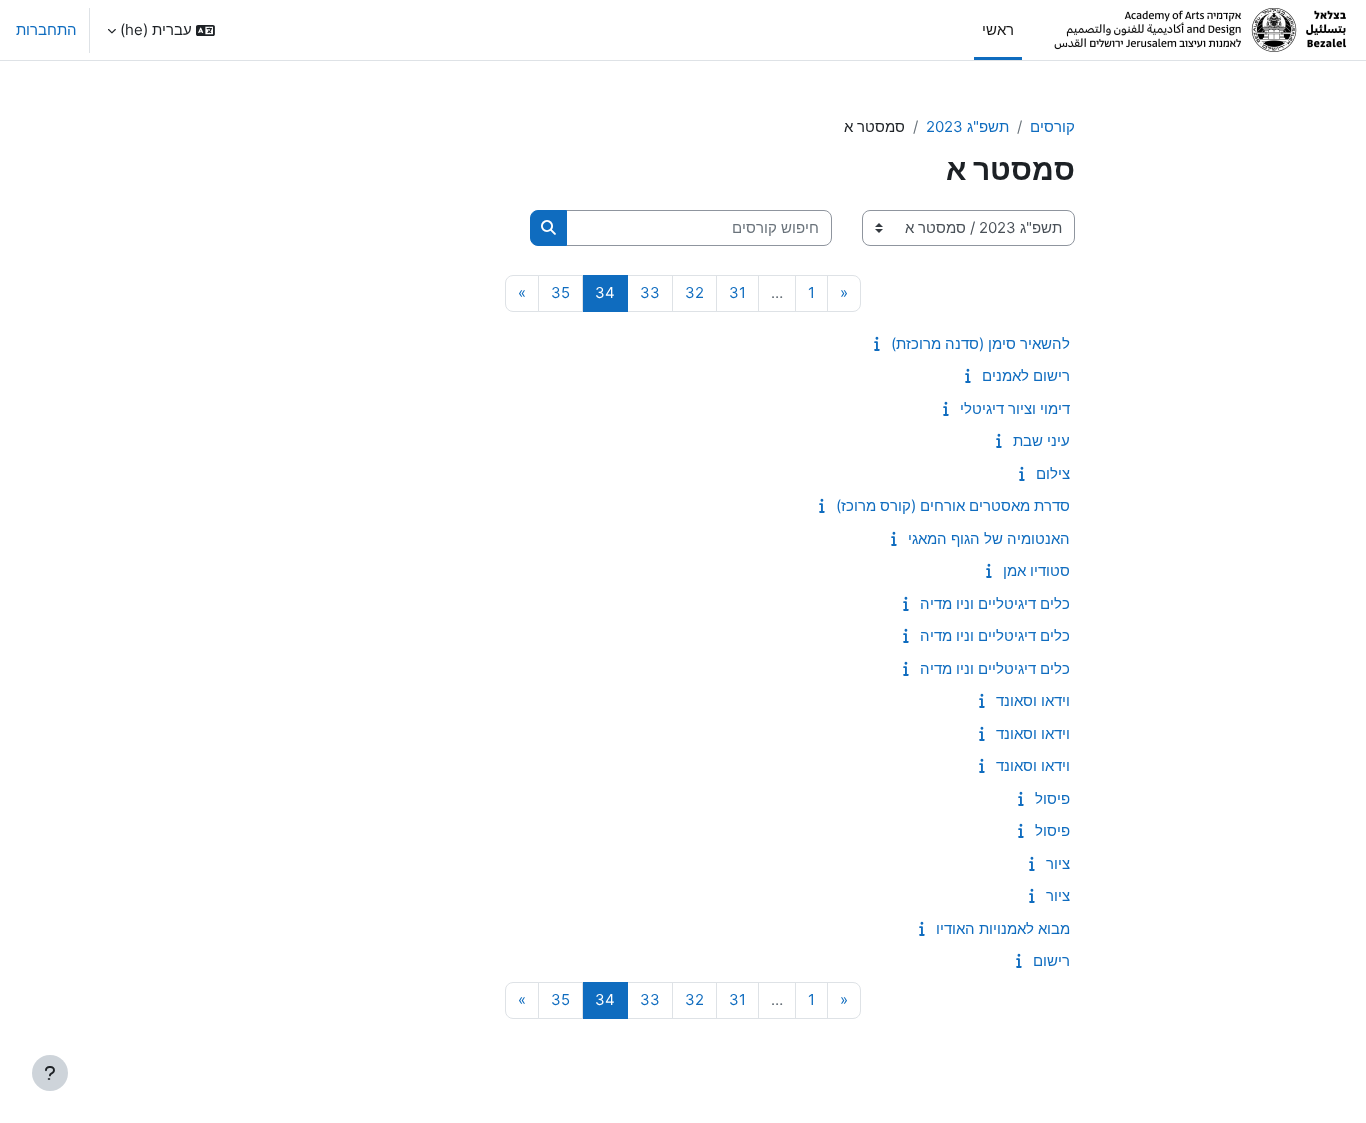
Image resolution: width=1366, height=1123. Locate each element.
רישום (1051, 960)
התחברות (46, 29)
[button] (161, 30)
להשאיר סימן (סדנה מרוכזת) (980, 343)
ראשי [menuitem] (998, 29)
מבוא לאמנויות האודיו (1003, 928)
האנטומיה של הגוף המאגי (989, 538)
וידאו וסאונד (1033, 700)
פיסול (1052, 798)
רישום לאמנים (1026, 375)
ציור (1058, 863)
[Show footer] (50, 1073)
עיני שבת (1041, 440)
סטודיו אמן (1036, 570)
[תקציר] (872, 343)
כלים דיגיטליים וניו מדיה (995, 603)
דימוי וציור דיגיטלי (1015, 408)
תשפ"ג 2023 (967, 126)
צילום (1053, 473)
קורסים (1052, 126)
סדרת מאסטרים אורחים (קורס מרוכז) (953, 505)
